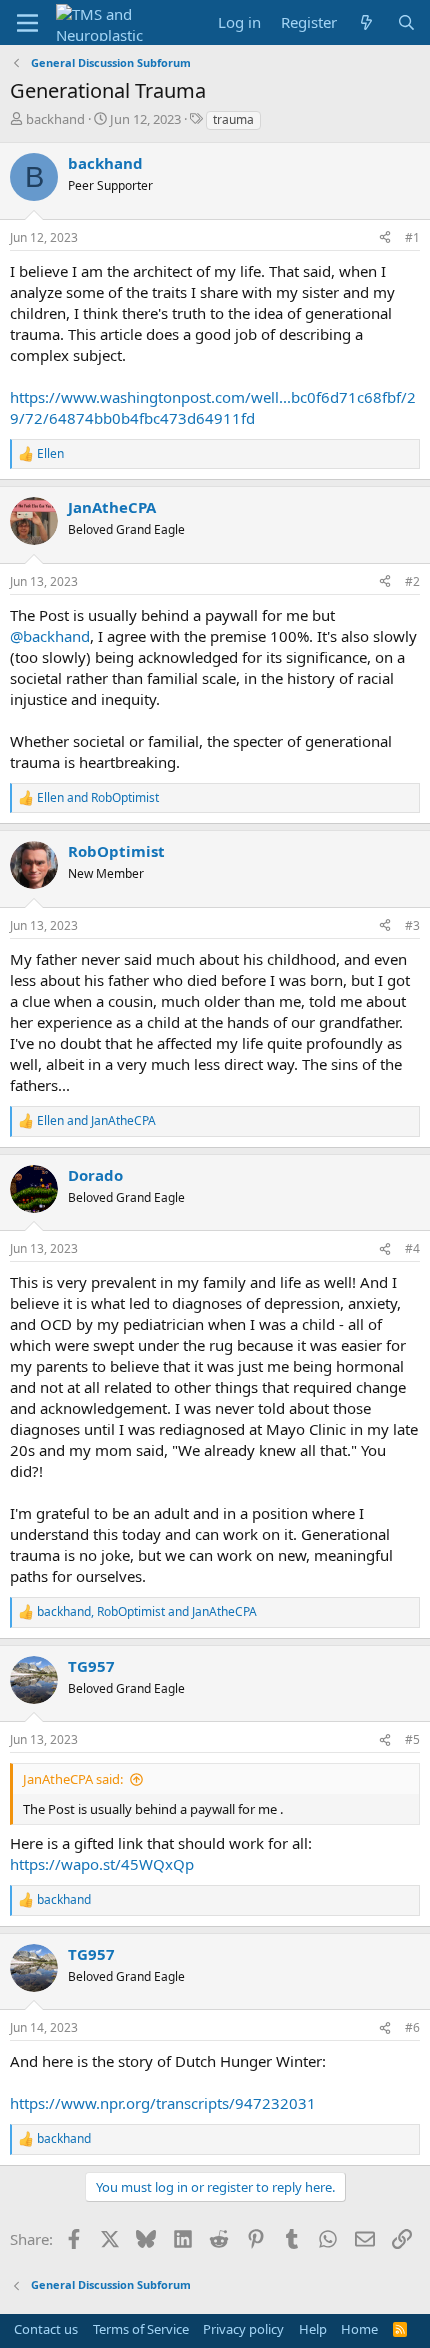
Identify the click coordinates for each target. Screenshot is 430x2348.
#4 (412, 1248)
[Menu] (27, 23)
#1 (412, 237)
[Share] (385, 238)
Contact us (46, 2329)
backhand (55, 119)
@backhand (50, 636)
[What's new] (366, 22)
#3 (412, 925)
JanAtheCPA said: (73, 1779)
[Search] (406, 22)
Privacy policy (243, 2329)
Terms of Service (141, 2329)
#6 (412, 2027)
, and (147, 1612)
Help (313, 2329)
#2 (412, 581)
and (98, 798)
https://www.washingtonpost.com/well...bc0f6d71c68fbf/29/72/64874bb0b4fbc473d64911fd (213, 407)
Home (359, 2329)
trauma (233, 119)
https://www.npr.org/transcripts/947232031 (163, 2103)
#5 (412, 1739)
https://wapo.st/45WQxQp (102, 1864)
